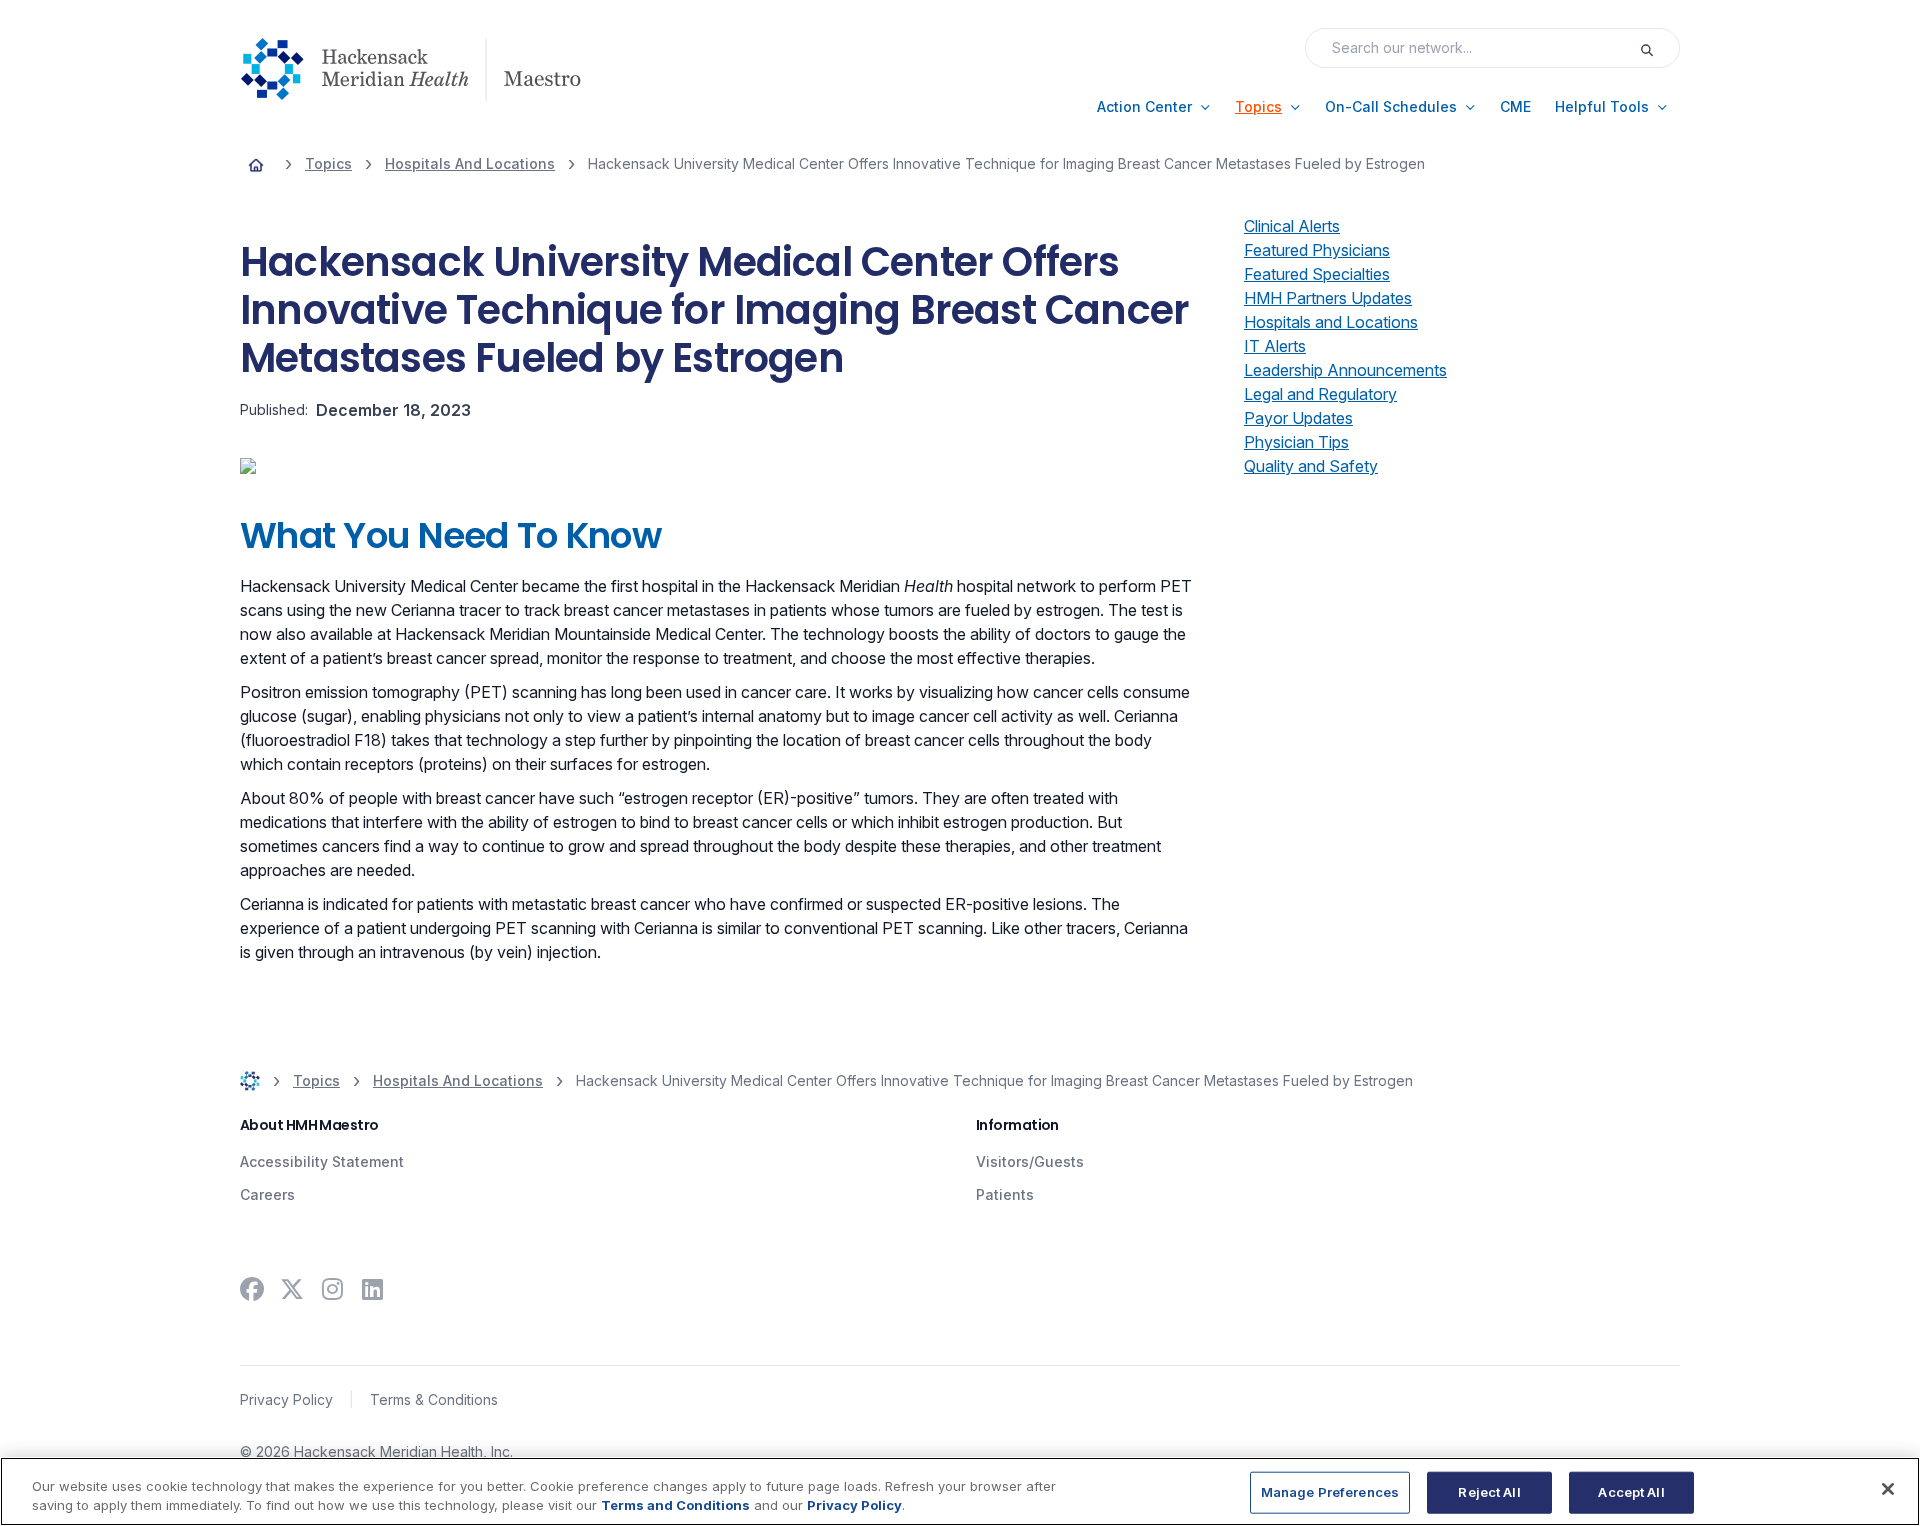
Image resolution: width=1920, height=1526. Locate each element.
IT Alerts (1275, 346)
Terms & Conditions (434, 1399)
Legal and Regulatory (1320, 394)
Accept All (1631, 1492)
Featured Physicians (1317, 250)
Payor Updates (1298, 418)
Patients (1005, 1194)
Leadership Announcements (1345, 370)
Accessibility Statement (322, 1161)
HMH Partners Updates (1328, 298)
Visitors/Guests (1030, 1161)
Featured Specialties (1317, 274)
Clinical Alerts (1292, 226)
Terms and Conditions (675, 1505)
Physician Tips (1296, 442)
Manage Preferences (1330, 1492)
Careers (267, 1194)
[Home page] (256, 164)
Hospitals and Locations (1331, 322)
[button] (1154, 107)
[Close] (1888, 1489)
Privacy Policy (286, 1399)
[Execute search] (1659, 48)
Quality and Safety (1311, 466)
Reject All (1489, 1492)
